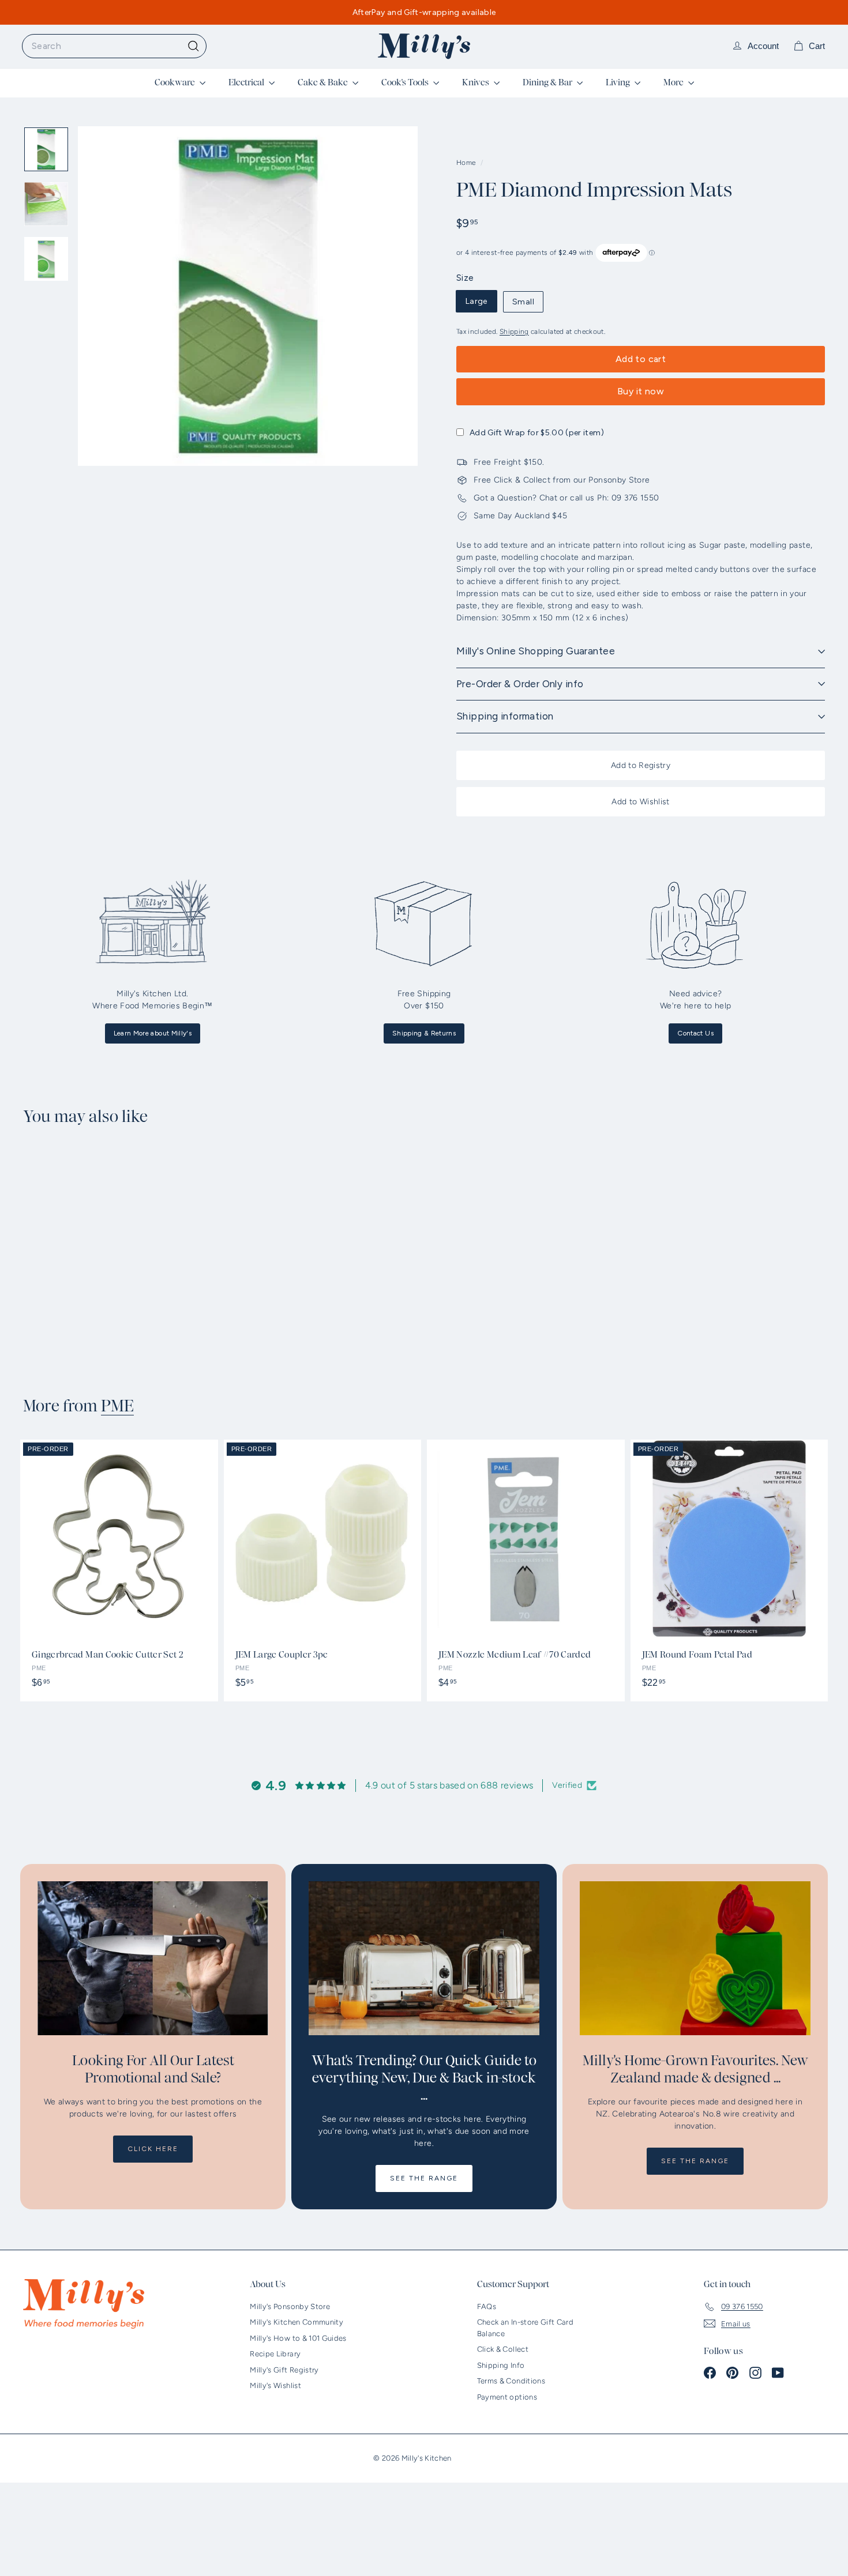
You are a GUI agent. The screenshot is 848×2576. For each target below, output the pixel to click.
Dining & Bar (548, 82)
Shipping (514, 332)
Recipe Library (275, 2354)
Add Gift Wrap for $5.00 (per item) (537, 433)
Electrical (247, 82)
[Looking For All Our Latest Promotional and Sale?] (153, 1958)
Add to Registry (641, 765)
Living (619, 82)
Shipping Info (501, 2365)
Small (523, 302)
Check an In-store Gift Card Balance (525, 2328)
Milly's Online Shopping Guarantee (536, 651)
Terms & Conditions (511, 2381)
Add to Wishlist (640, 802)
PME (117, 1406)
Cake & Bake (324, 82)
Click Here (153, 2149)
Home (467, 163)
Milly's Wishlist (275, 2385)
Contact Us (695, 1033)
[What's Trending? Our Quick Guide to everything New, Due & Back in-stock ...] (424, 1958)
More (674, 82)
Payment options (507, 2397)
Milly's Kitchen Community (297, 2322)
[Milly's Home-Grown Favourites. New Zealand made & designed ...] (695, 1958)
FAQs (487, 2306)
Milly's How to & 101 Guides (298, 2338)
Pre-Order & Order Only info (520, 684)
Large (476, 301)
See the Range (424, 2178)
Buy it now (641, 391)
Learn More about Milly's (153, 1033)
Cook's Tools (406, 82)
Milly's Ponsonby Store (290, 2306)
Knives (476, 82)
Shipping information (505, 716)
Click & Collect (503, 2349)
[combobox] (114, 46)
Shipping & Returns (424, 1033)
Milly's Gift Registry (284, 2370)
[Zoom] (248, 296)
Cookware (176, 82)
